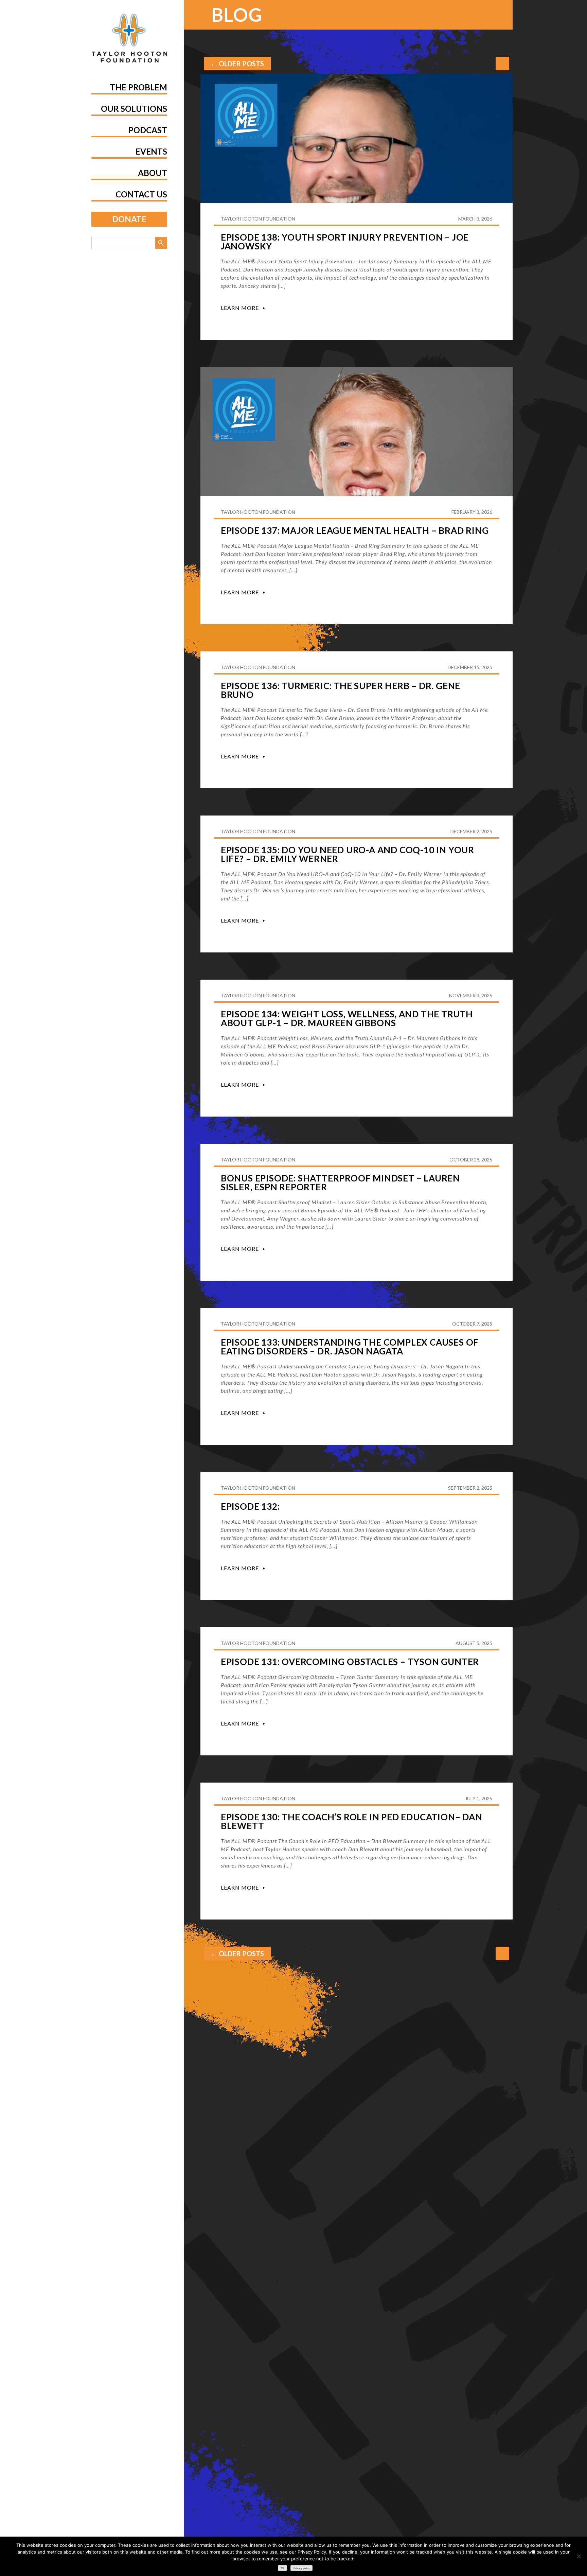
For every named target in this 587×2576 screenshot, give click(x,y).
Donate (129, 219)
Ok (283, 2568)
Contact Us (141, 194)
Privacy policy (302, 2568)
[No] (579, 2556)
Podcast (148, 130)
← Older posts (237, 64)
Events (151, 151)
